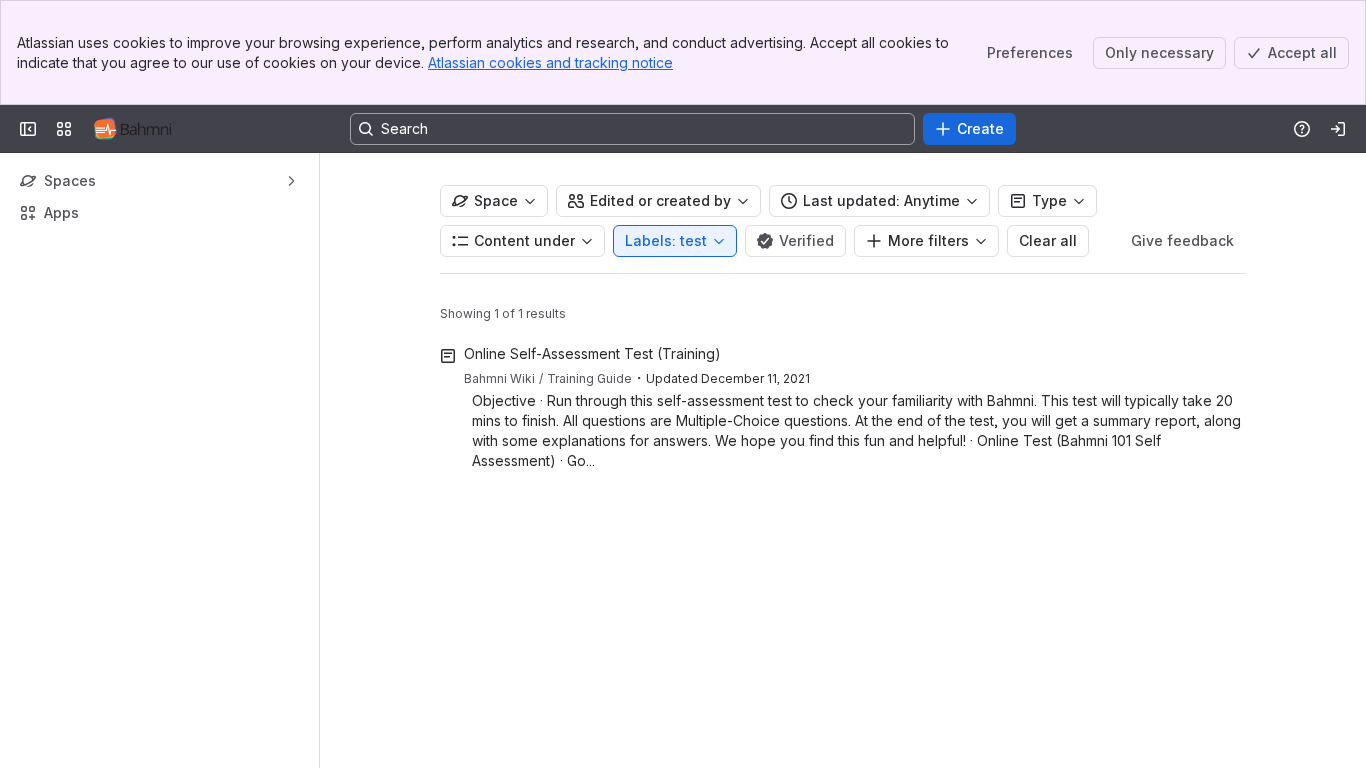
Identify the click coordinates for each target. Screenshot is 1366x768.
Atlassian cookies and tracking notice (550, 62)
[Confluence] (134, 129)
